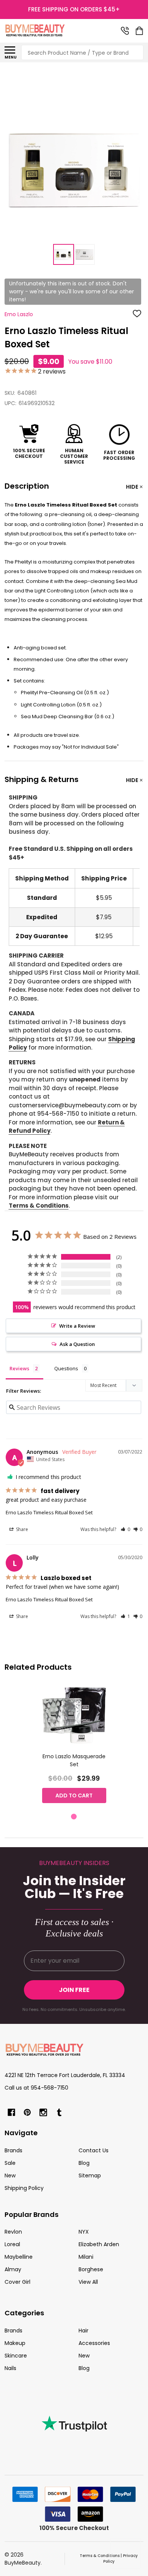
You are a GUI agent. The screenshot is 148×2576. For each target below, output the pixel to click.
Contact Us (94, 2150)
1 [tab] (74, 1817)
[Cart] (140, 31)
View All (88, 2282)
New (10, 2175)
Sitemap (90, 2175)
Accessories (94, 2343)
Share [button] (21, 1529)
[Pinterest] (27, 2112)
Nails (10, 2368)
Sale (10, 2163)
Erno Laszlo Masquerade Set (74, 1760)
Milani (86, 2257)
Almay (13, 2269)
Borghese (91, 2269)
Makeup (15, 2343)
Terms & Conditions (39, 1206)
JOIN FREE (74, 1990)
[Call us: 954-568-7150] (125, 31)
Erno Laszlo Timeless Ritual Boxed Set (49, 1512)
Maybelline (19, 2257)
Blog (84, 2163)
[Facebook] (11, 2112)
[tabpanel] (74, 1746)
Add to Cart (74, 1795)
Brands (13, 2150)
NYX (84, 2232)
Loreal (12, 2244)
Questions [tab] (66, 1368)
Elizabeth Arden (99, 2244)
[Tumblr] (59, 2112)
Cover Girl (17, 2282)
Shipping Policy (24, 2188)
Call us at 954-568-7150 (36, 2088)
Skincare (16, 2356)
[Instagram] (43, 2112)
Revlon (13, 2232)
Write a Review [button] (77, 1326)
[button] (125, 1529)
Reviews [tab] (19, 1368)
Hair (83, 2331)
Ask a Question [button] (77, 1344)
